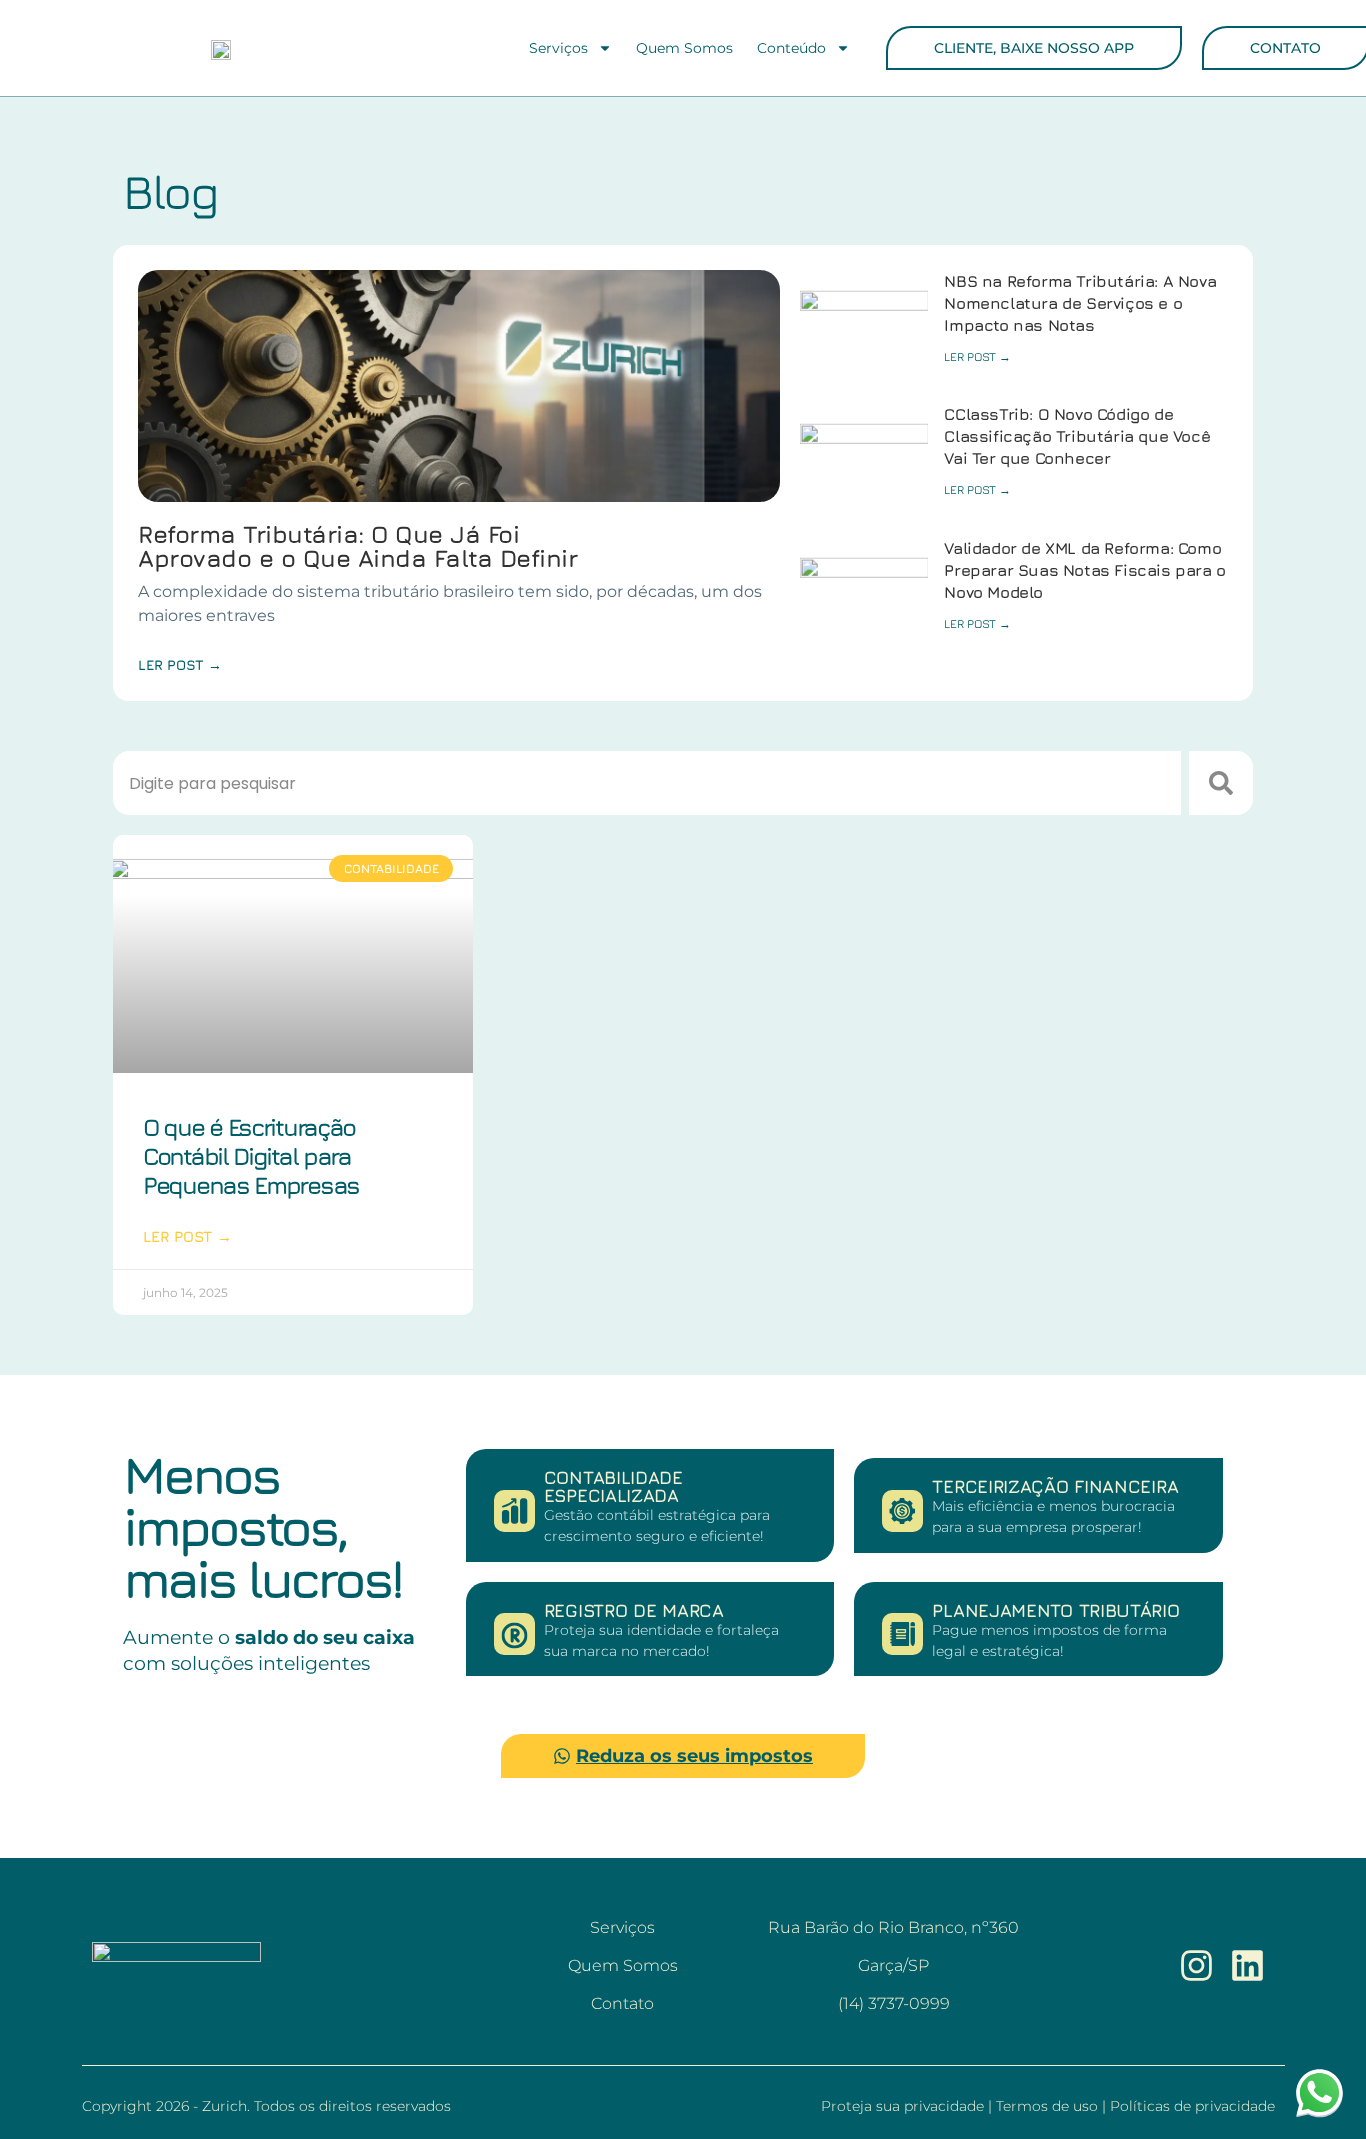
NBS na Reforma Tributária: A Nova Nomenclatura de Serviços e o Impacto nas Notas (1080, 303)
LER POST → (977, 356)
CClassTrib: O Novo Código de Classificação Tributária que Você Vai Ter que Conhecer (1077, 436)
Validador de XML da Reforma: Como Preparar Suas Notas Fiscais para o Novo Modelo (1084, 570)
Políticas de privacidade (1192, 2106)
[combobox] (647, 783)
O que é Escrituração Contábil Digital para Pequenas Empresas (251, 1156)
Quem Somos (684, 48)
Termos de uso (1049, 2106)
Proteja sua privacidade (904, 2106)
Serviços (558, 48)
